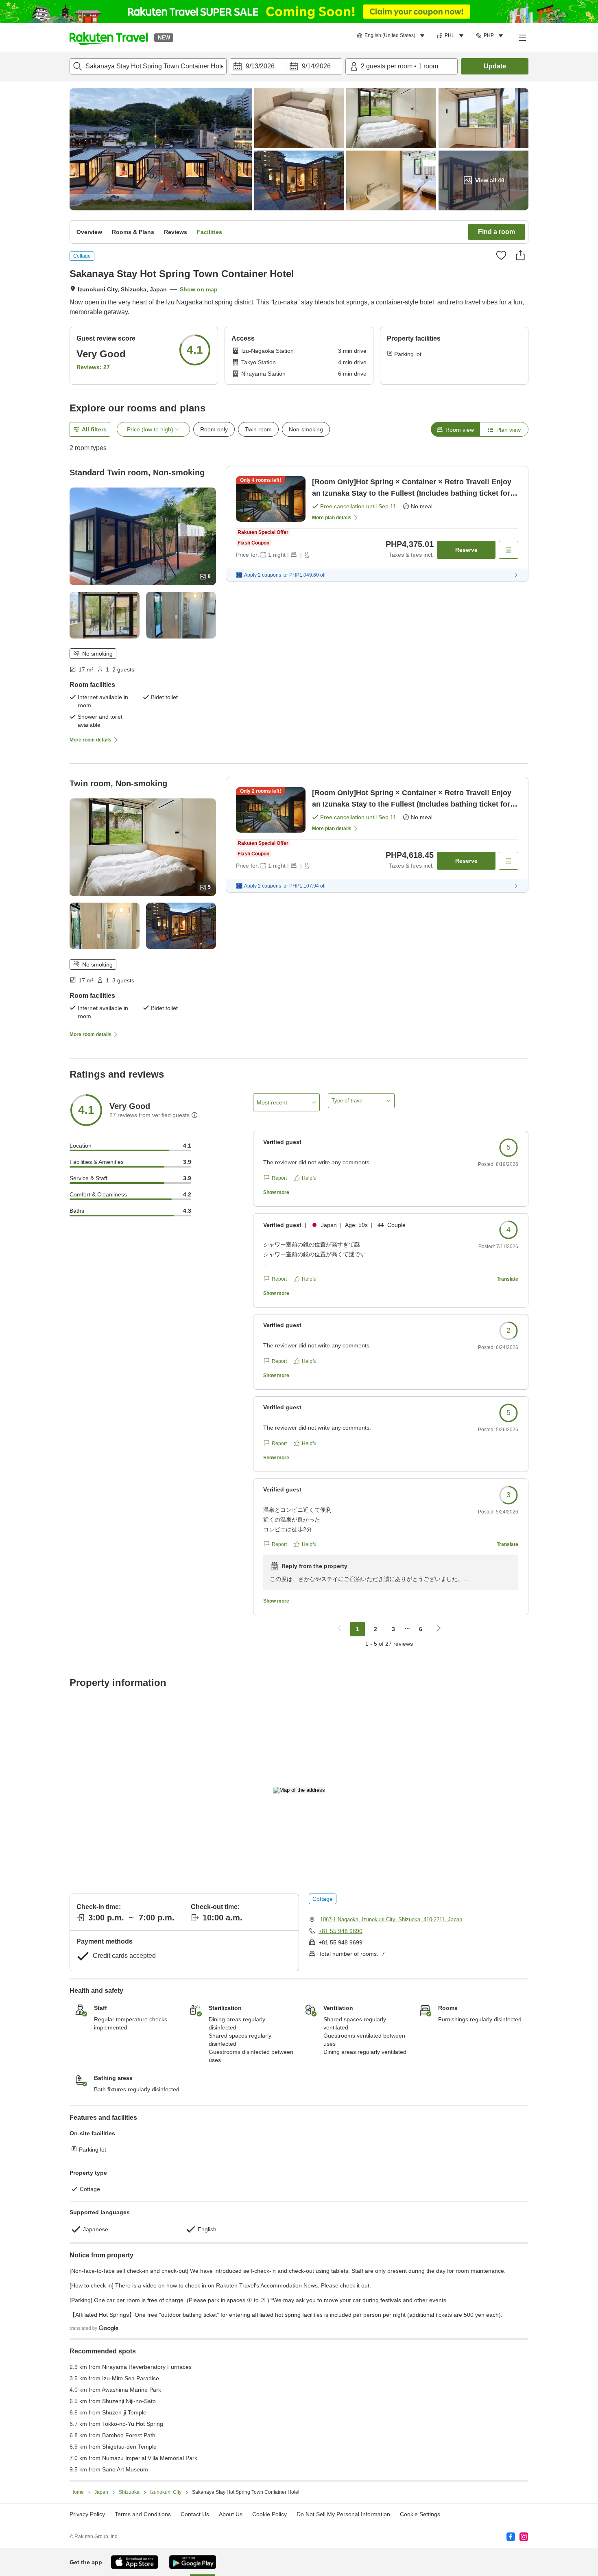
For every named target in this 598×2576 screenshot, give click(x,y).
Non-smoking (306, 429)
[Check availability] (509, 550)
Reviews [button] (176, 232)
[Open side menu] (522, 37)
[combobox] (148, 66)
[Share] (520, 255)
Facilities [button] (210, 232)
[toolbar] (286, 66)
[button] (109, 37)
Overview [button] (89, 232)
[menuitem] (392, 36)
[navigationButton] (340, 1629)
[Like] (501, 255)
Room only (214, 429)
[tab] (455, 429)
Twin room (258, 429)
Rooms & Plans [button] (133, 232)
